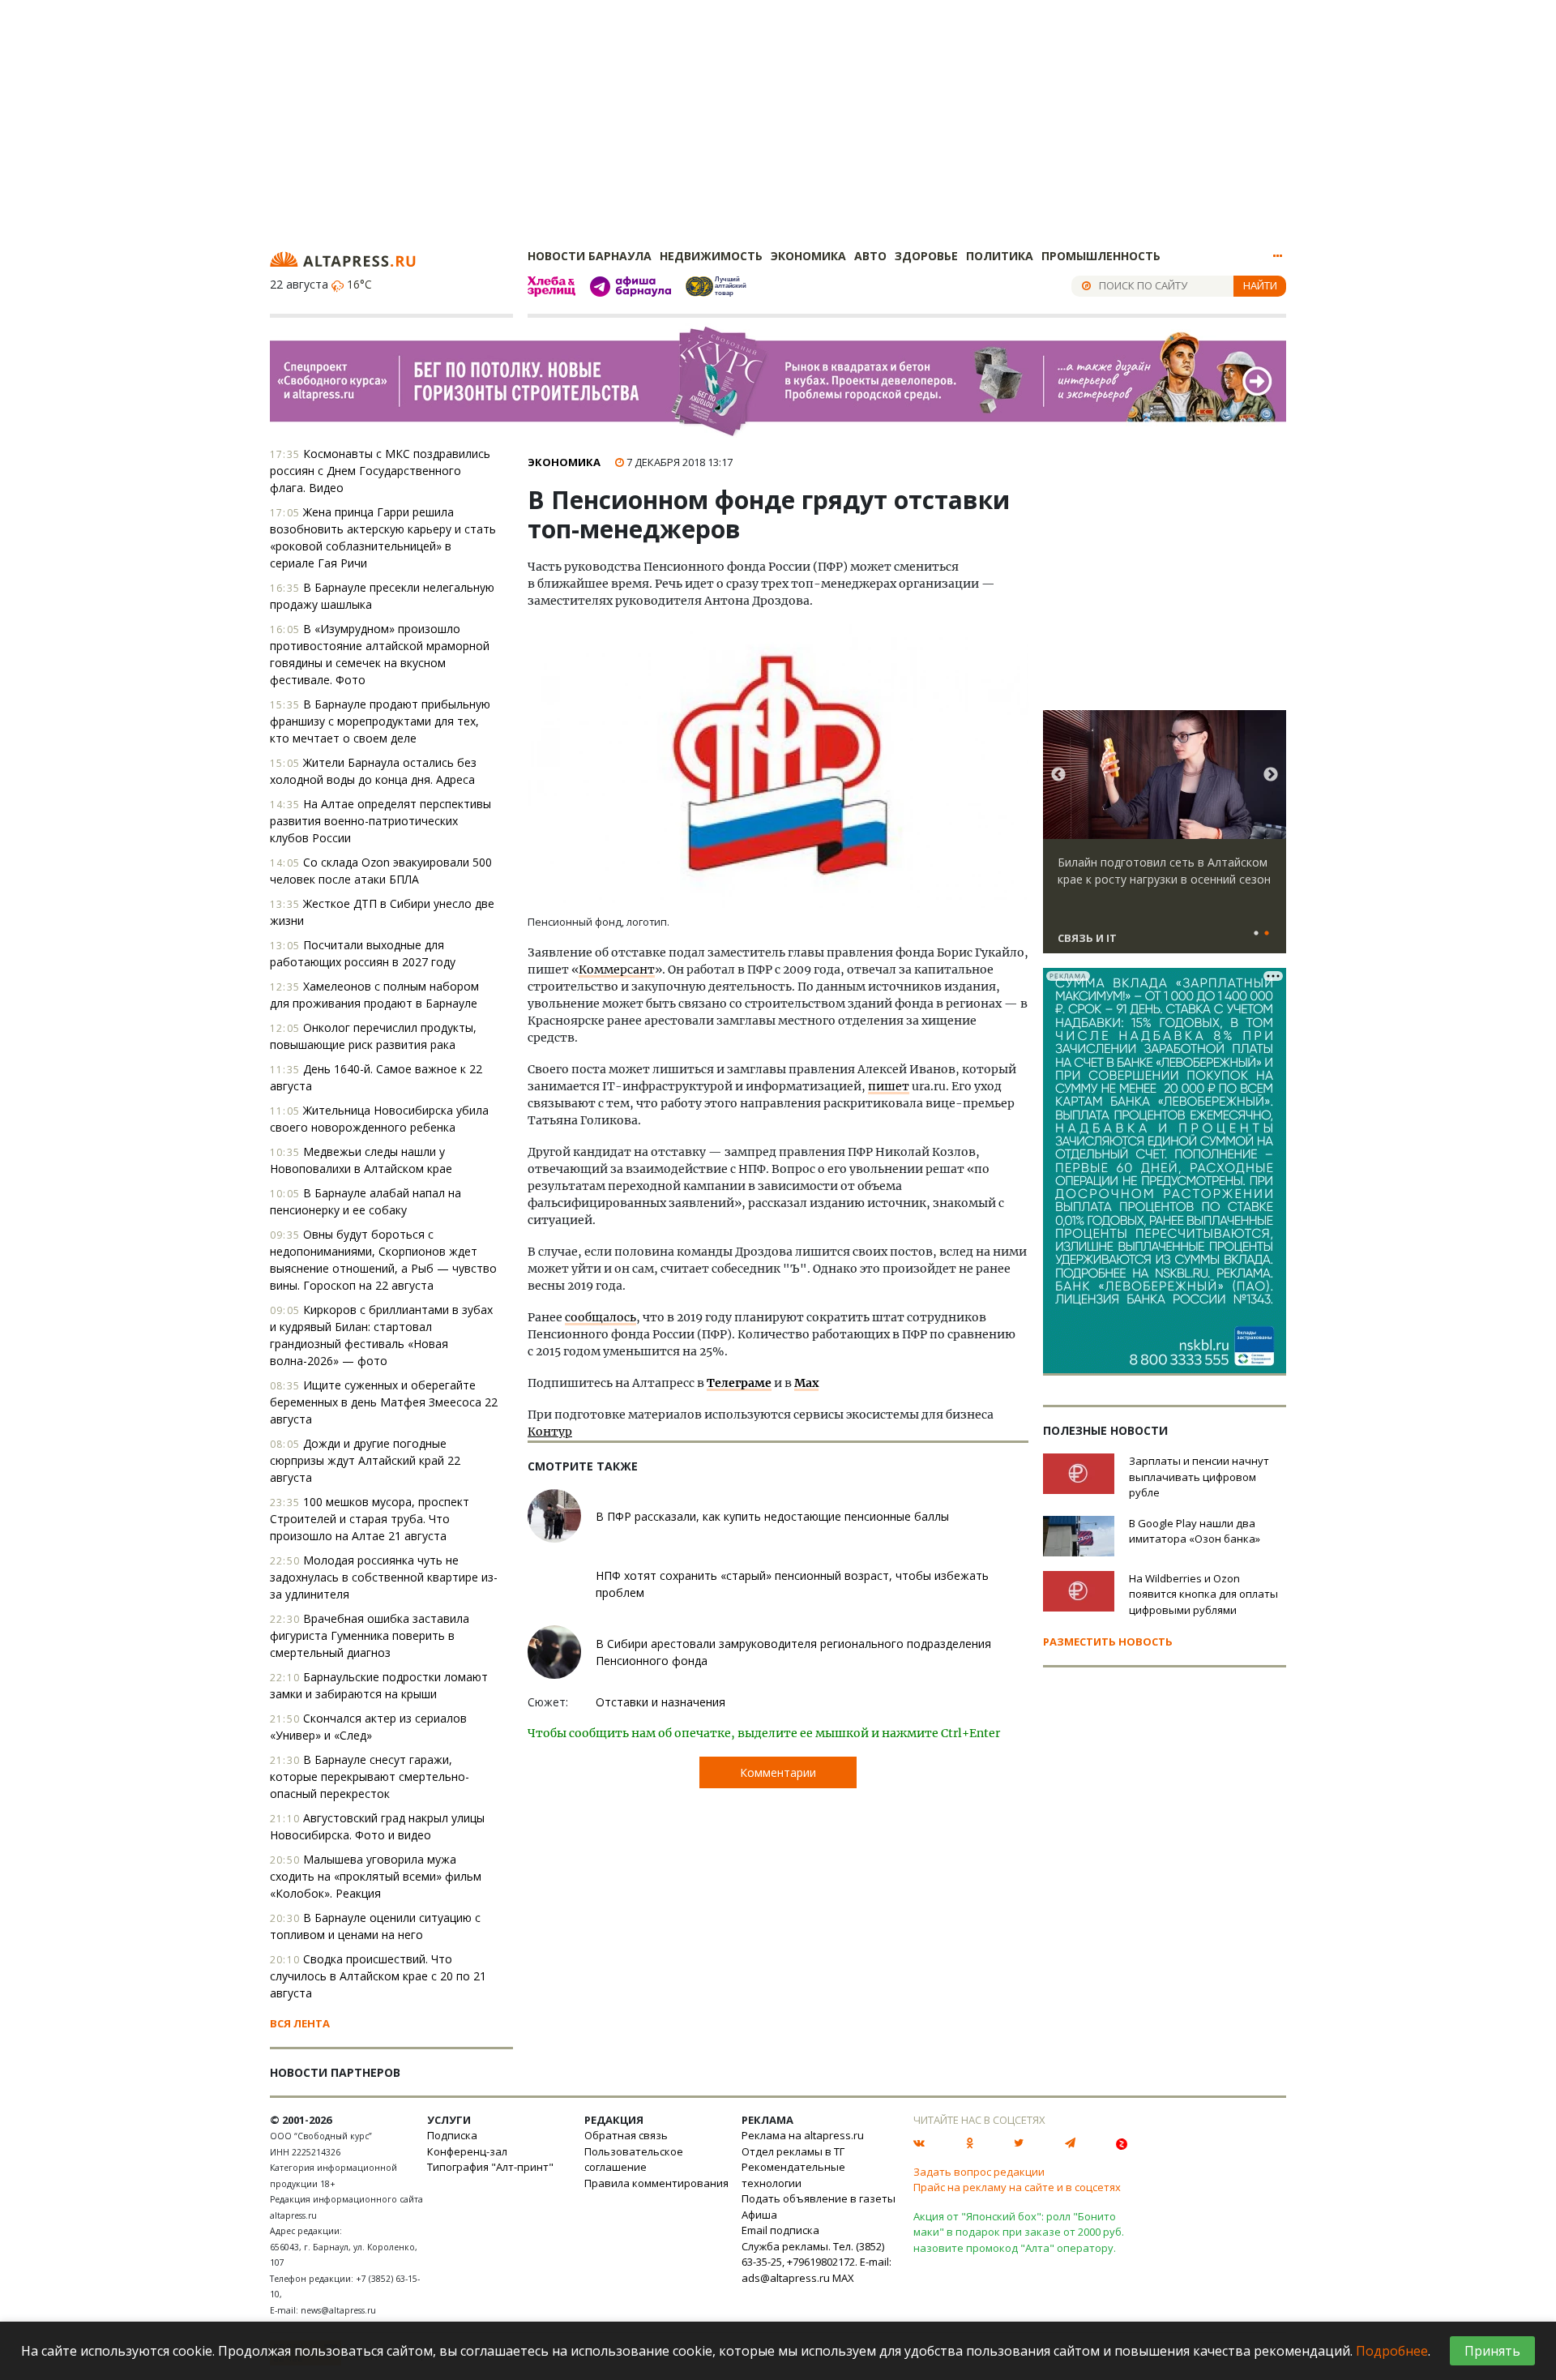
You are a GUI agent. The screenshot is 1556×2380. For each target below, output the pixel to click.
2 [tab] (1267, 934)
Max (806, 1383)
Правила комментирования (656, 2183)
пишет (889, 1086)
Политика (1000, 256)
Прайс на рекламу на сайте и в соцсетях (1017, 2187)
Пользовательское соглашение (634, 2160)
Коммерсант (617, 970)
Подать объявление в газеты (819, 2198)
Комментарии (778, 1772)
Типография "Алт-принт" (490, 2167)
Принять (1492, 2351)
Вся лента (300, 2023)
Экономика (808, 256)
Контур (550, 1432)
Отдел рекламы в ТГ (793, 2151)
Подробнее (1392, 2351)
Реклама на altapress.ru (803, 2135)
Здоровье (926, 256)
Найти (1260, 285)
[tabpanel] (1165, 839)
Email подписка (780, 2230)
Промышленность (1101, 256)
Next (1271, 775)
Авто (870, 256)
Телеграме (739, 1383)
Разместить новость (1108, 1642)
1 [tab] (1256, 934)
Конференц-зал (467, 2151)
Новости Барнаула (590, 256)
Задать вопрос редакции (979, 2172)
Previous (1058, 775)
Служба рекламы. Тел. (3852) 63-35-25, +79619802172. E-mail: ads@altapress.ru (816, 2262)
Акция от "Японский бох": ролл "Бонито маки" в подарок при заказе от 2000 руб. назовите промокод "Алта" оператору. (1019, 2232)
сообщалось (601, 1317)
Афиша (759, 2215)
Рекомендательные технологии (793, 2175)
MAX (843, 2278)
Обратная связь (626, 2135)
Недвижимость (711, 256)
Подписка (452, 2135)
